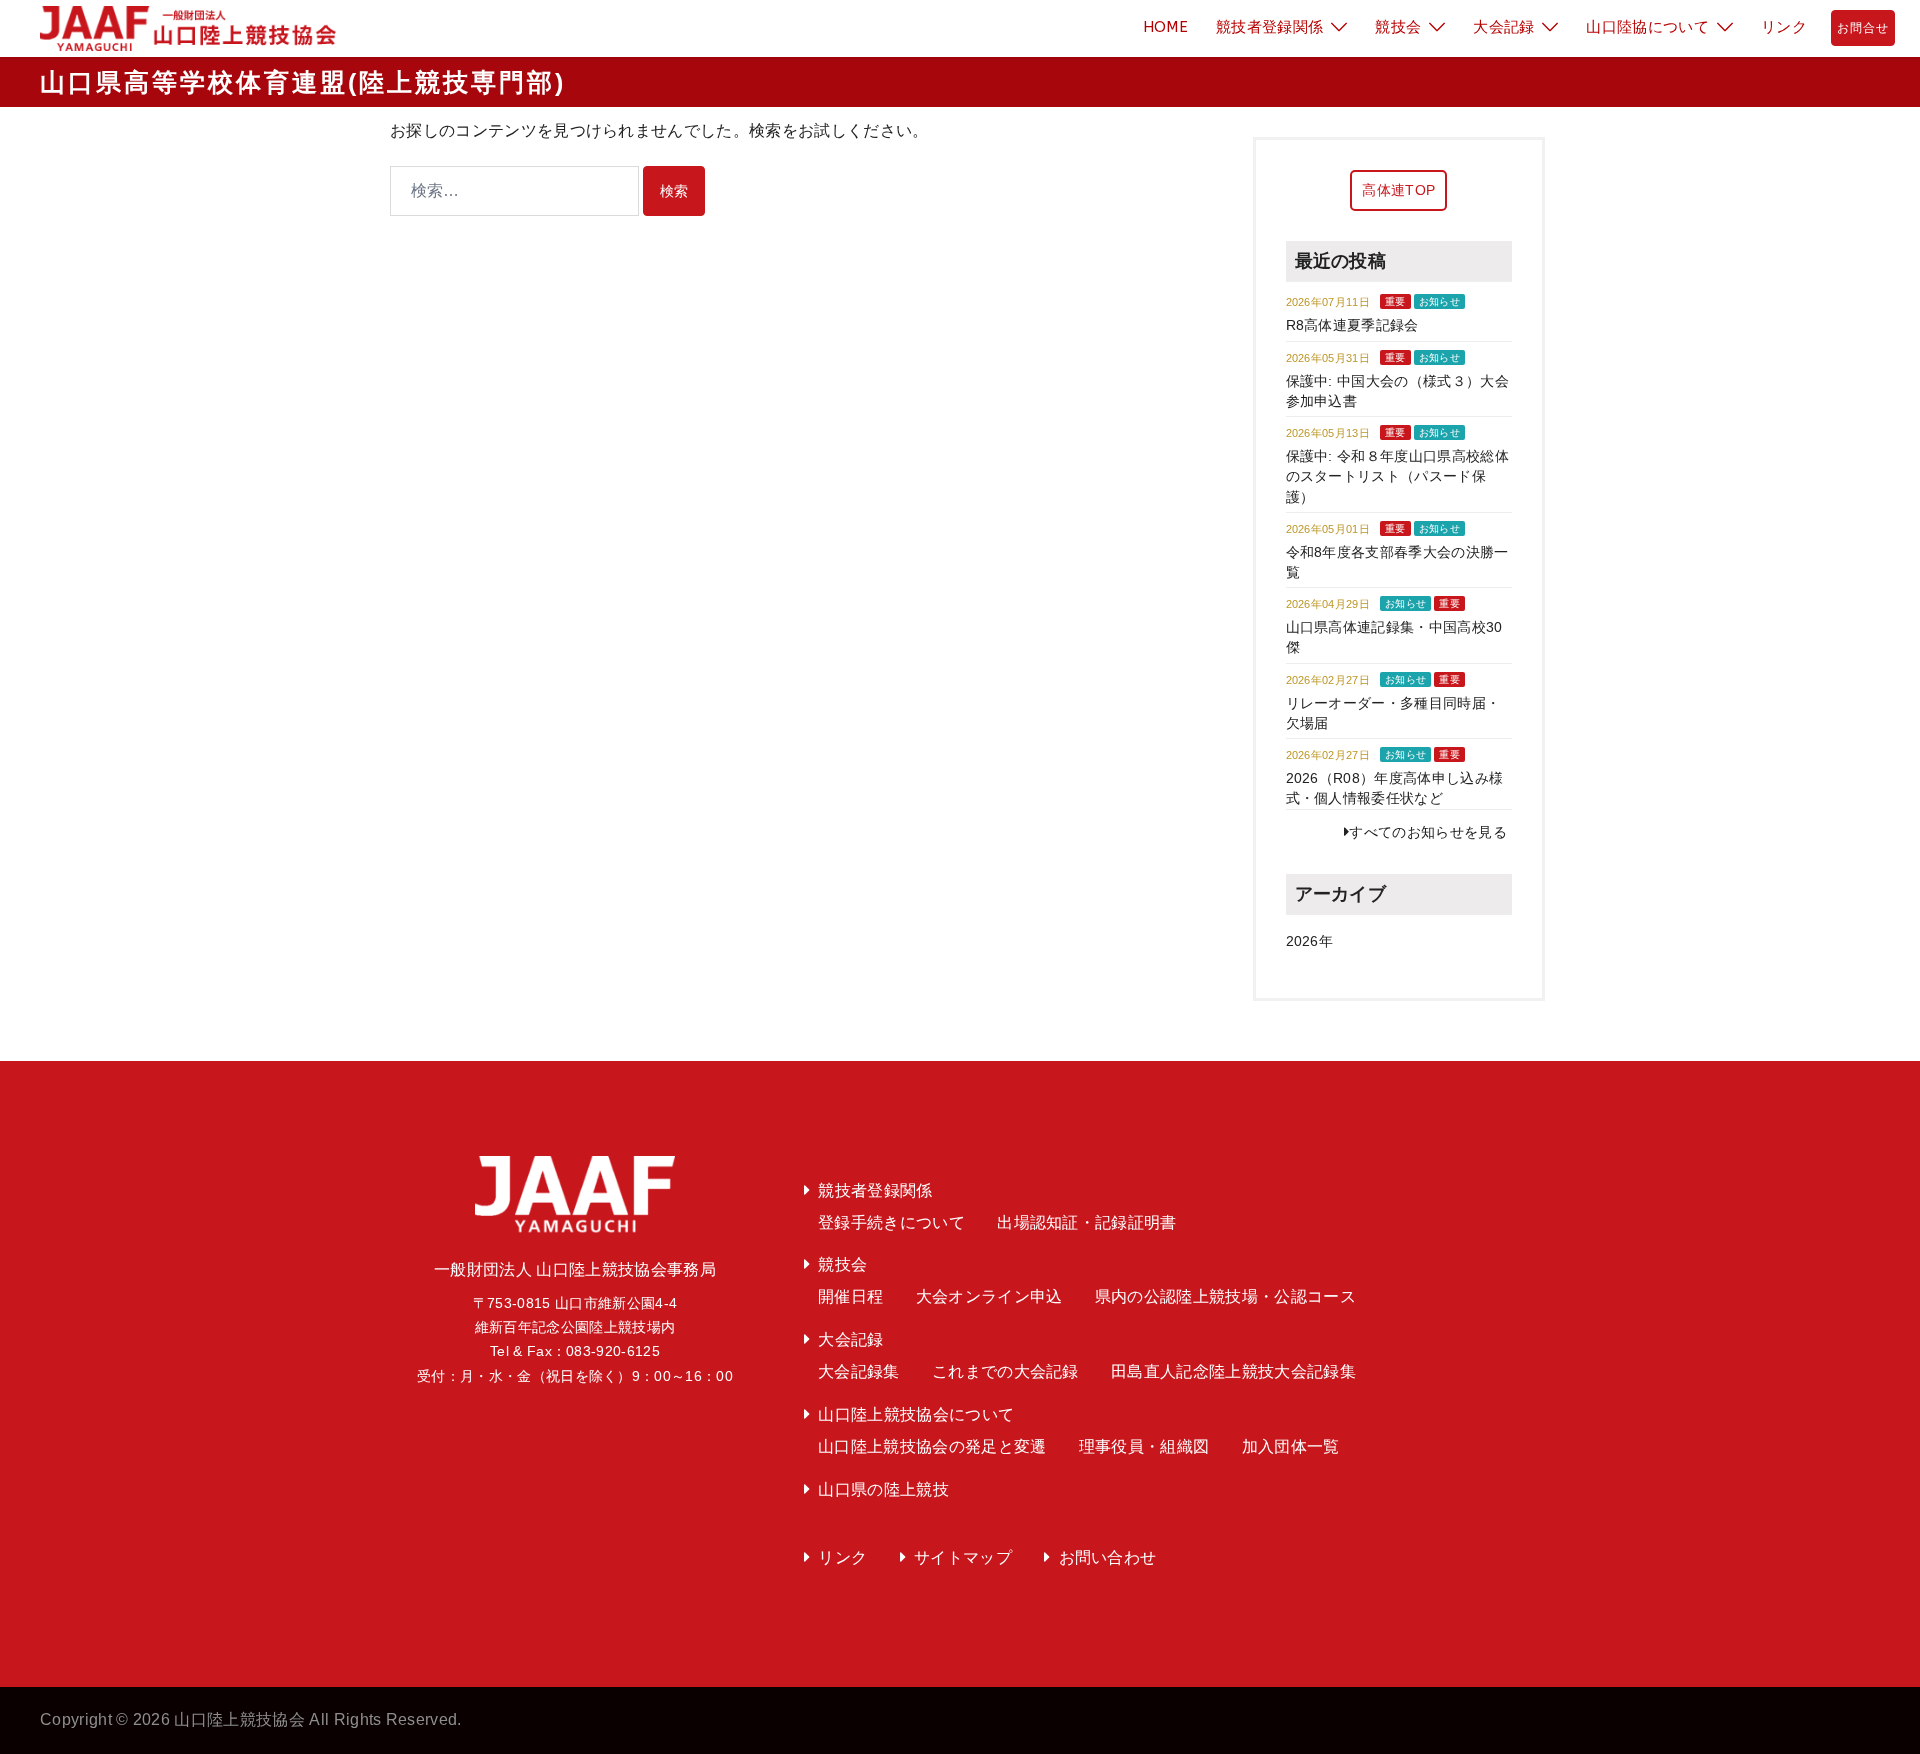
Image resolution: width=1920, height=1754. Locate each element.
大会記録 (1503, 27)
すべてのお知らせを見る (1428, 832)
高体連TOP (1398, 190)
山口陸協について (1647, 27)
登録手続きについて (891, 1222)
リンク (1784, 27)
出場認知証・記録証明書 (1087, 1222)
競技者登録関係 (1269, 27)
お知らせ (1439, 301)
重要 (1395, 301)
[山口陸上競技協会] (180, 27)
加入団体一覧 (1291, 1446)
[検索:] (514, 191)
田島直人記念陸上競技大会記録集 (1233, 1371)
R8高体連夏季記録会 (1352, 325)
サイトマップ (963, 1557)
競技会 (1398, 27)
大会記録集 (859, 1371)
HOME (1165, 27)
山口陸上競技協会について (916, 1414)
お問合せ (1863, 28)
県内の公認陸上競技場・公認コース (1225, 1296)
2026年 (1310, 941)
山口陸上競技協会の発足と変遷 (932, 1446)
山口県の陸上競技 (883, 1489)
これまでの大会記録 (1005, 1371)
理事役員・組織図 (1144, 1446)
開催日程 (850, 1296)
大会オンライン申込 (989, 1296)
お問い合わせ (1108, 1557)
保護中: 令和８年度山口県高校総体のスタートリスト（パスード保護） (1397, 476)
